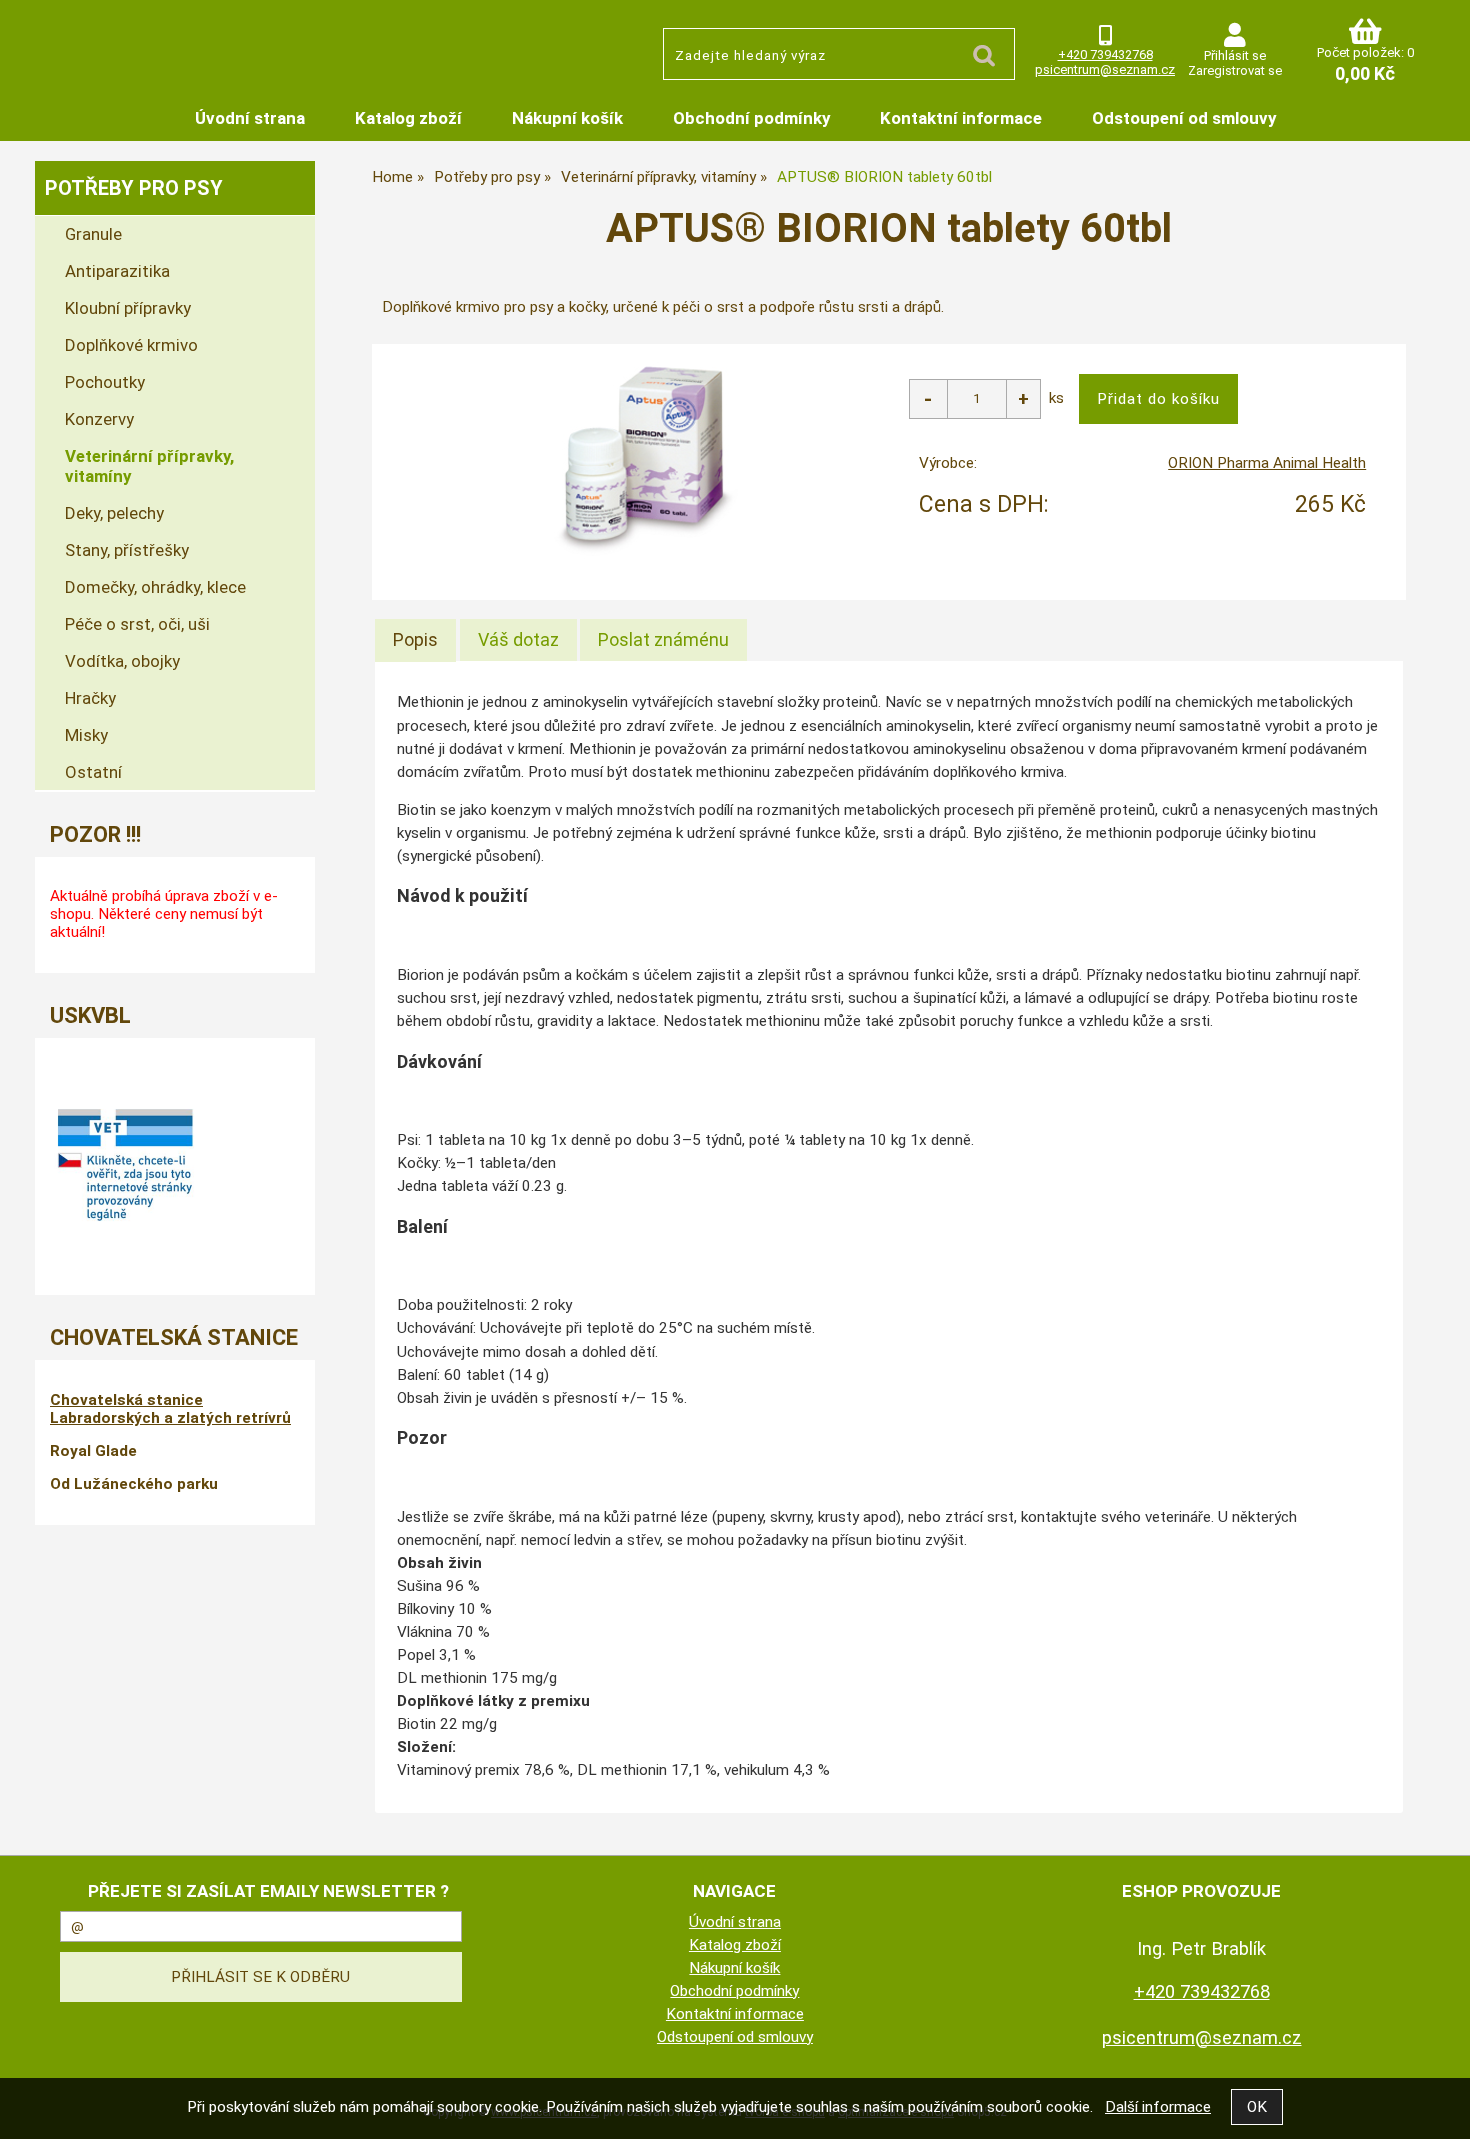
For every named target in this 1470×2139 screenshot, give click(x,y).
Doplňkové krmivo (131, 345)
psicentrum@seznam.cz (1105, 69)
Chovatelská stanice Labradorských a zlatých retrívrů (170, 1409)
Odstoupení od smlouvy (1184, 118)
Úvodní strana (250, 118)
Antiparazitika (117, 271)
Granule (93, 234)
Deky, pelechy (114, 513)
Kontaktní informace (961, 118)
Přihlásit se (1235, 55)
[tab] (415, 640)
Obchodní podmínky (751, 118)
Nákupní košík (567, 118)
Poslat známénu (663, 639)
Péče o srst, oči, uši (137, 624)
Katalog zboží (408, 118)
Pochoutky (105, 382)
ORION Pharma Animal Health (1267, 463)
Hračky (90, 698)
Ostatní (93, 772)
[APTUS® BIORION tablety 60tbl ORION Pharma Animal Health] (645, 459)
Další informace (1158, 2107)
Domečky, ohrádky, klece (155, 587)
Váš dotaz (518, 639)
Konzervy (99, 419)
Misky (86, 735)
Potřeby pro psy (134, 188)
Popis (415, 639)
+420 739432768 (1105, 54)
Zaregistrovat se (1235, 70)
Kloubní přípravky (128, 308)
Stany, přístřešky (127, 550)
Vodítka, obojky (122, 661)
